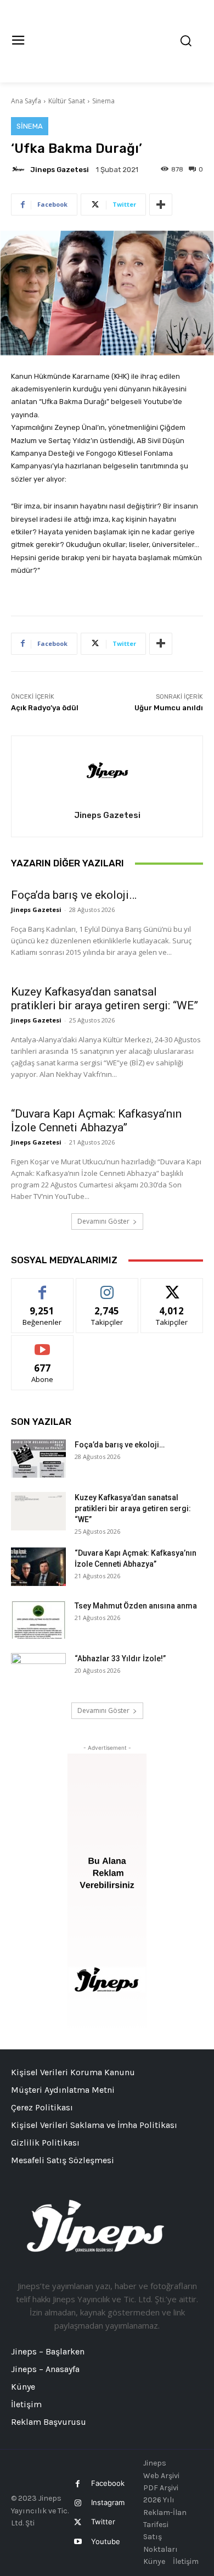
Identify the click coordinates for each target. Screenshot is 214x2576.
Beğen (42, 1287)
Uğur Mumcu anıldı (169, 708)
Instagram (108, 2502)
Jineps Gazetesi (60, 170)
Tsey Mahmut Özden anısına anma (136, 1606)
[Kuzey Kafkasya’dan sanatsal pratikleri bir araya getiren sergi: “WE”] (38, 1511)
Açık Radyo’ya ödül (45, 708)
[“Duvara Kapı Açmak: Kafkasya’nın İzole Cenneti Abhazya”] (38, 1567)
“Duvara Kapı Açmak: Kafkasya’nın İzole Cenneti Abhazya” (96, 1121)
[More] (161, 204)
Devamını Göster (103, 1221)
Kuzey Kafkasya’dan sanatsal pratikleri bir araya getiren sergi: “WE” (105, 999)
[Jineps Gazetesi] (20, 169)
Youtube (106, 2541)
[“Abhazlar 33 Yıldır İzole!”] (38, 1672)
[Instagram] (78, 2503)
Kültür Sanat (67, 101)
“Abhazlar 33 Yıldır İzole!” (120, 1659)
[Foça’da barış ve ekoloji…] (38, 1458)
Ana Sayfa (26, 101)
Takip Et (107, 1287)
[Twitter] (78, 2522)
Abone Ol (43, 1344)
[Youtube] (78, 2542)
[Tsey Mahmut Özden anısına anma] (38, 1619)
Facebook (108, 2483)
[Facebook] (78, 2484)
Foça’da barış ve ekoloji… (74, 895)
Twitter (103, 2522)
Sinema (103, 101)
